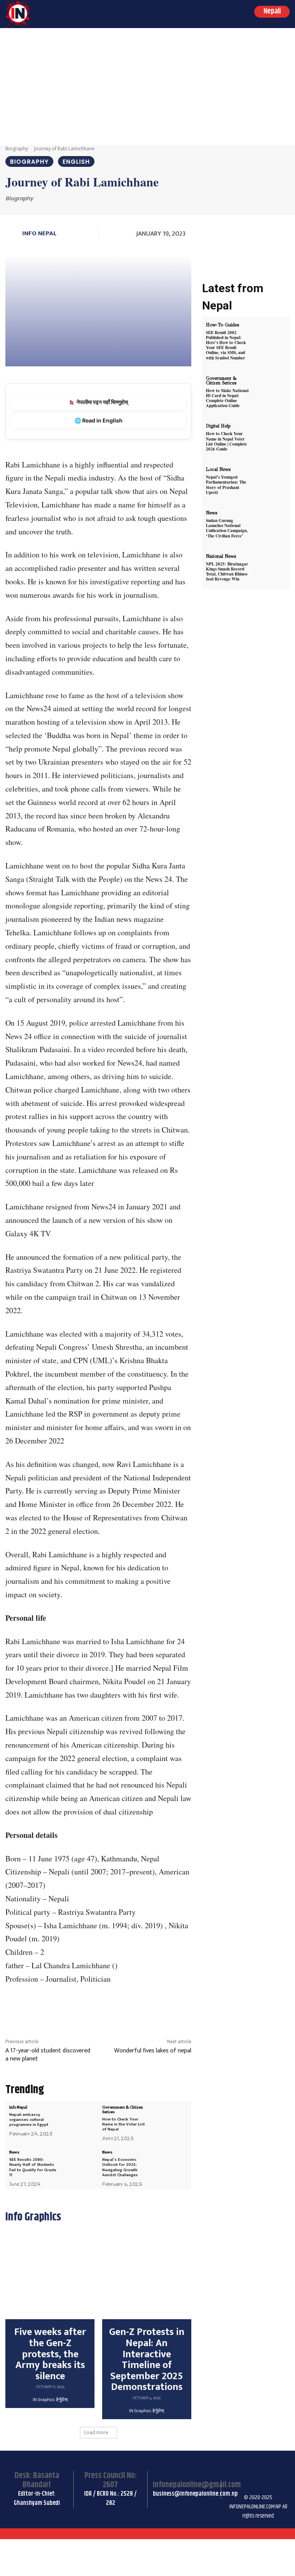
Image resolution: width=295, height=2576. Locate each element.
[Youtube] (254, 2487)
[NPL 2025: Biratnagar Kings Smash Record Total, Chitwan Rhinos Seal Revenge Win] (270, 568)
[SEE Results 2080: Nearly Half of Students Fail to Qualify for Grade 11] (78, 2164)
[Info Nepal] (13, 234)
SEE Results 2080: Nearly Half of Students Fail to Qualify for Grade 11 (33, 2167)
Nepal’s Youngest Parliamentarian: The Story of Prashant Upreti (226, 485)
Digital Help (218, 426)
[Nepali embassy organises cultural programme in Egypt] (78, 2119)
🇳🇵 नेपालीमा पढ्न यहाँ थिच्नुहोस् (98, 402)
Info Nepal (39, 233)
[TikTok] (273, 2468)
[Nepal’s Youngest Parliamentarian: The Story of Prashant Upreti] (270, 481)
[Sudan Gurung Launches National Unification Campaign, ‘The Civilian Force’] (270, 524)
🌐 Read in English (99, 420)
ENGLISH (76, 162)
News (14, 2152)
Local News (218, 469)
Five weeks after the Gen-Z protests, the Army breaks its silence (50, 2354)
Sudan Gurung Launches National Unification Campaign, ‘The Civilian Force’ (227, 528)
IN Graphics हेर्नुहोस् (50, 2400)
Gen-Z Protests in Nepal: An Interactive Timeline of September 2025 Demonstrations (147, 2360)
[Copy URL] (148, 2008)
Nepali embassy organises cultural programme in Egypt (29, 2120)
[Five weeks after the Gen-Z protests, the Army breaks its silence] (50, 2275)
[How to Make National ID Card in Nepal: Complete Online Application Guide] (270, 390)
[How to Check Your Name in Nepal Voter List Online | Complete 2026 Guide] (270, 437)
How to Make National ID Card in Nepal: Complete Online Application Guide (227, 398)
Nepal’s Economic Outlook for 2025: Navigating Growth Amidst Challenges (120, 2167)
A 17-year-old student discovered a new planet (48, 2055)
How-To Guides (222, 325)
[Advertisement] (147, 86)
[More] (166, 2008)
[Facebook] (78, 2008)
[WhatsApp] (131, 2008)
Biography (17, 149)
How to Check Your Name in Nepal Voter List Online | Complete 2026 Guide (226, 441)
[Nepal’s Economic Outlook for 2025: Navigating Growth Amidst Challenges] (170, 2164)
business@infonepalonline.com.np (195, 2494)
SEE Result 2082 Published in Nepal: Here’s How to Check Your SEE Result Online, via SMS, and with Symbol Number (226, 345)
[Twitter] (95, 2008)
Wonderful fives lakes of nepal (153, 2051)
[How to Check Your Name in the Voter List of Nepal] (170, 2119)
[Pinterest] (113, 2008)
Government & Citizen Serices (123, 2109)
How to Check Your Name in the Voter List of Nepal (123, 2124)
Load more (96, 2432)
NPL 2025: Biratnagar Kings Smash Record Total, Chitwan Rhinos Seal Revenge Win (227, 572)
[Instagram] (254, 2468)
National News (221, 556)
